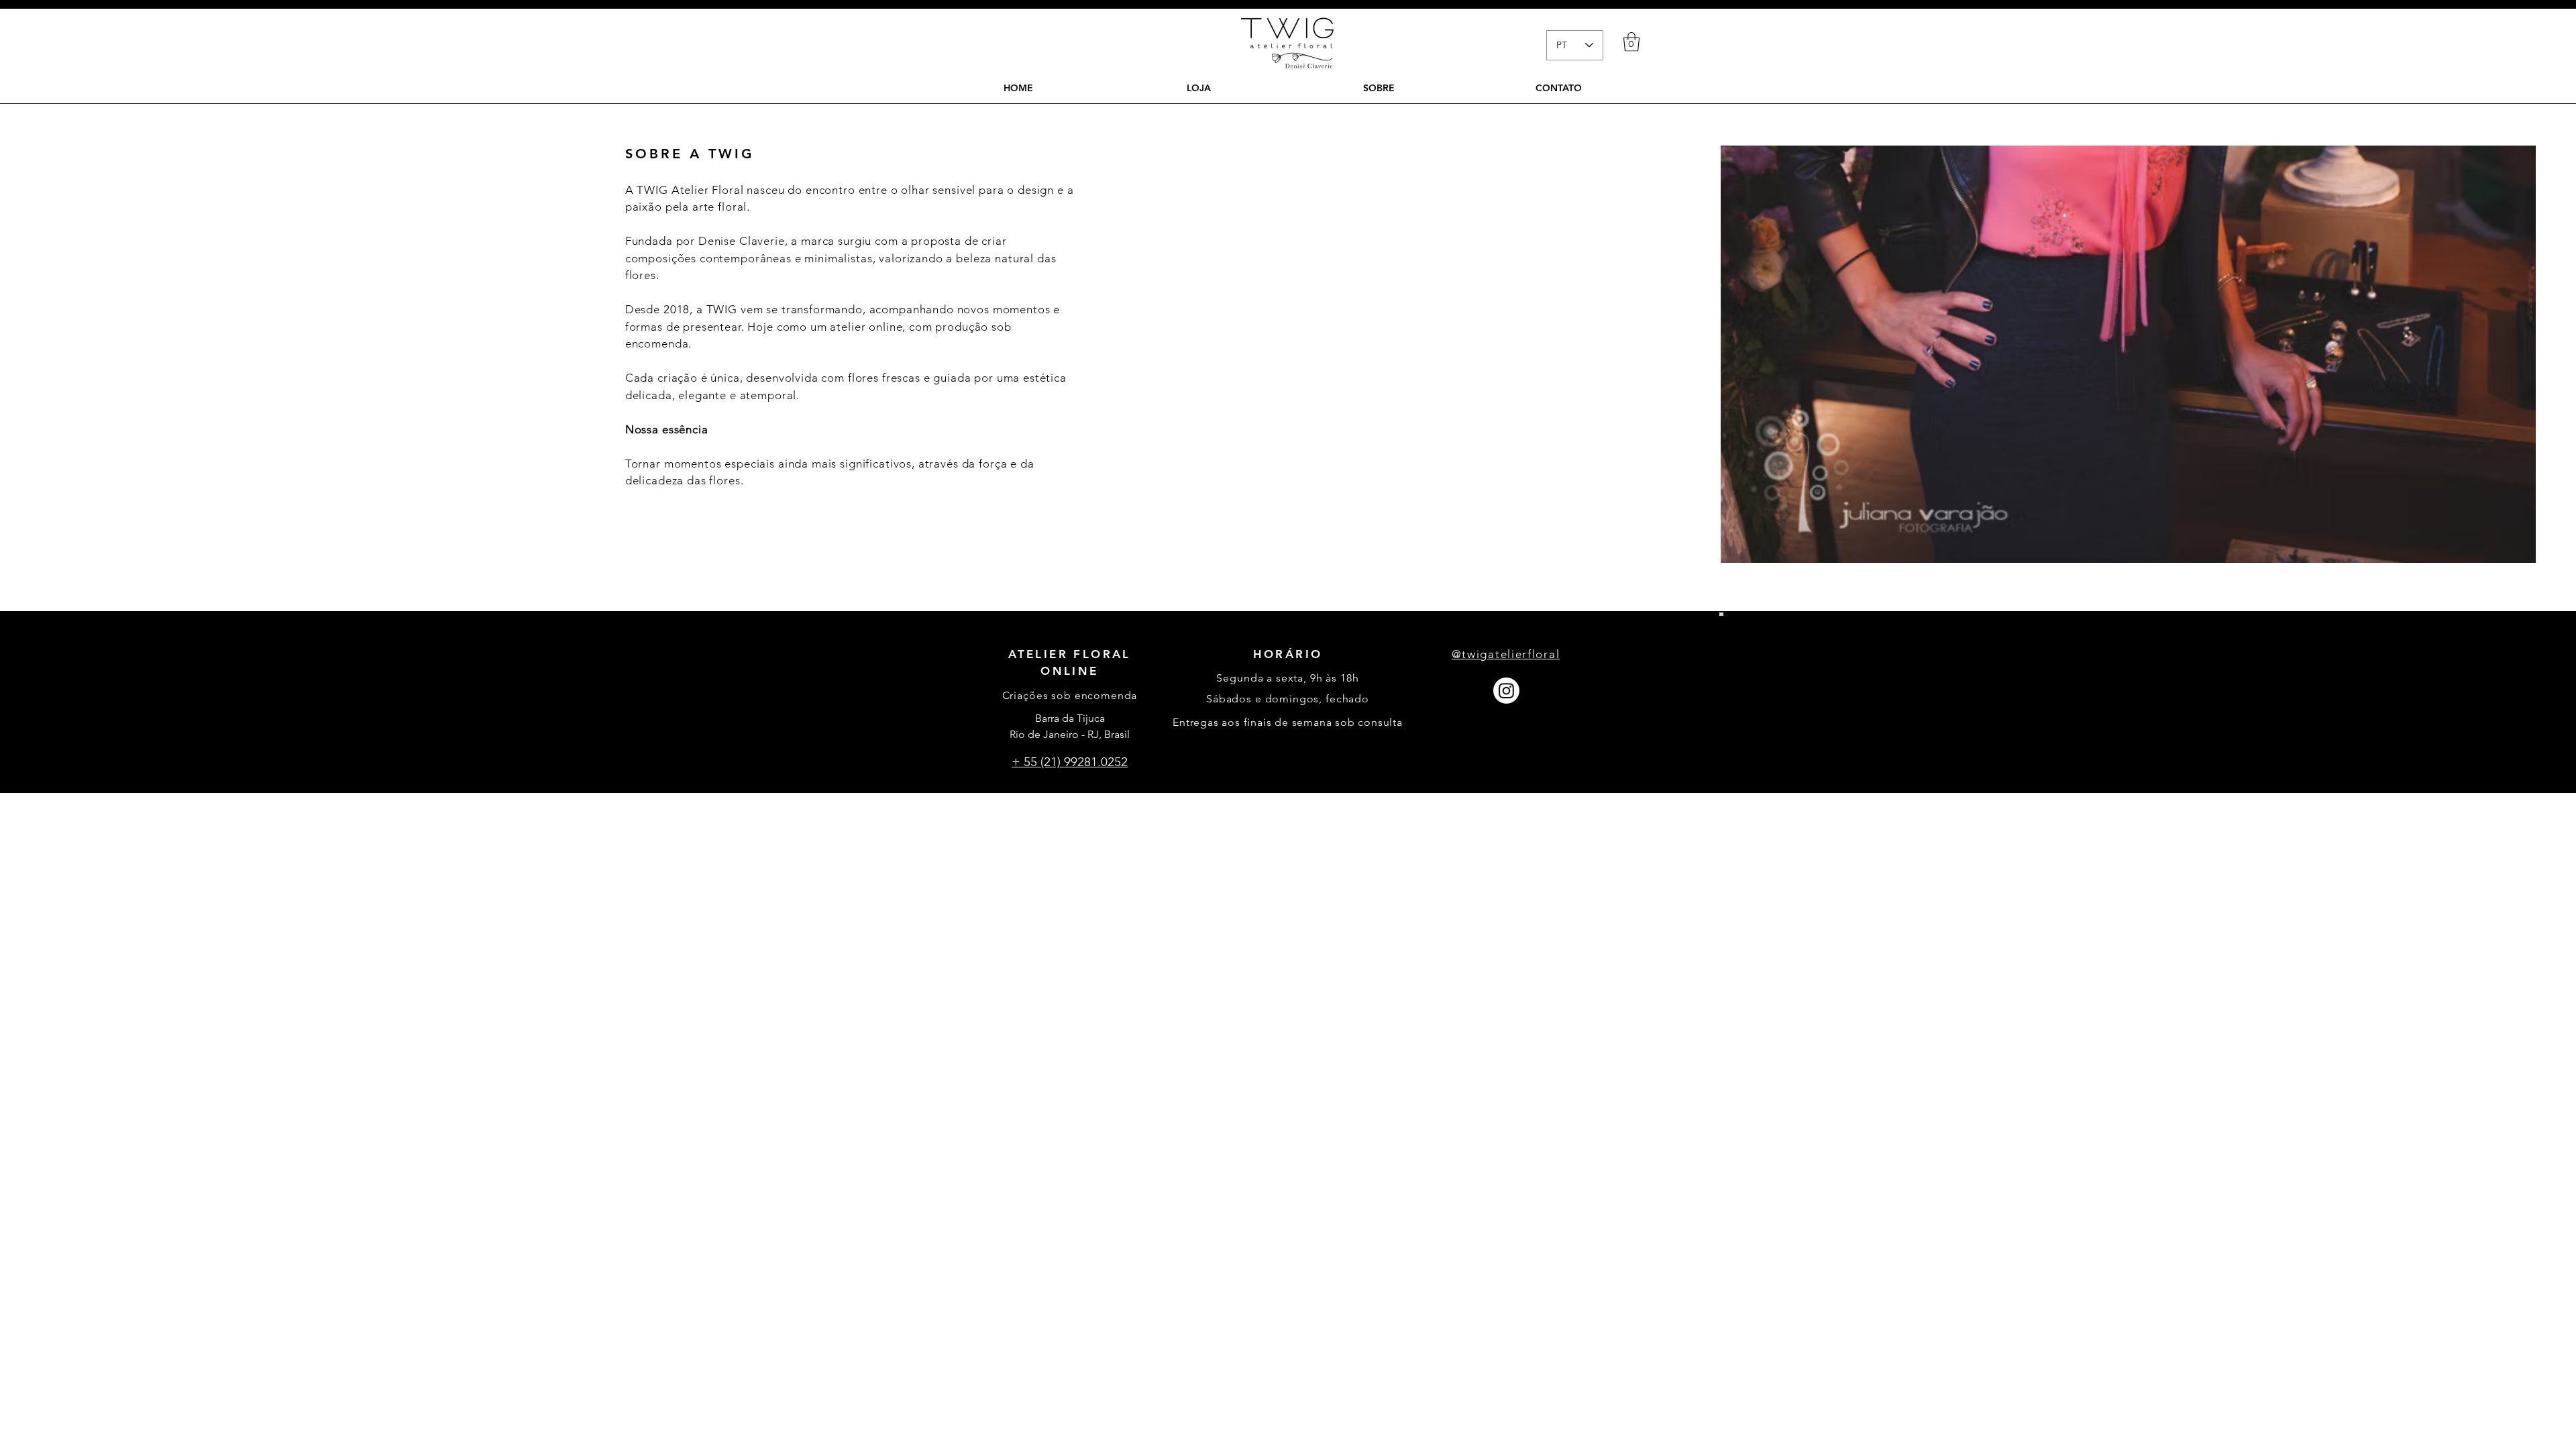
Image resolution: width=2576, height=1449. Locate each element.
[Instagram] (1506, 691)
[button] (1631, 42)
